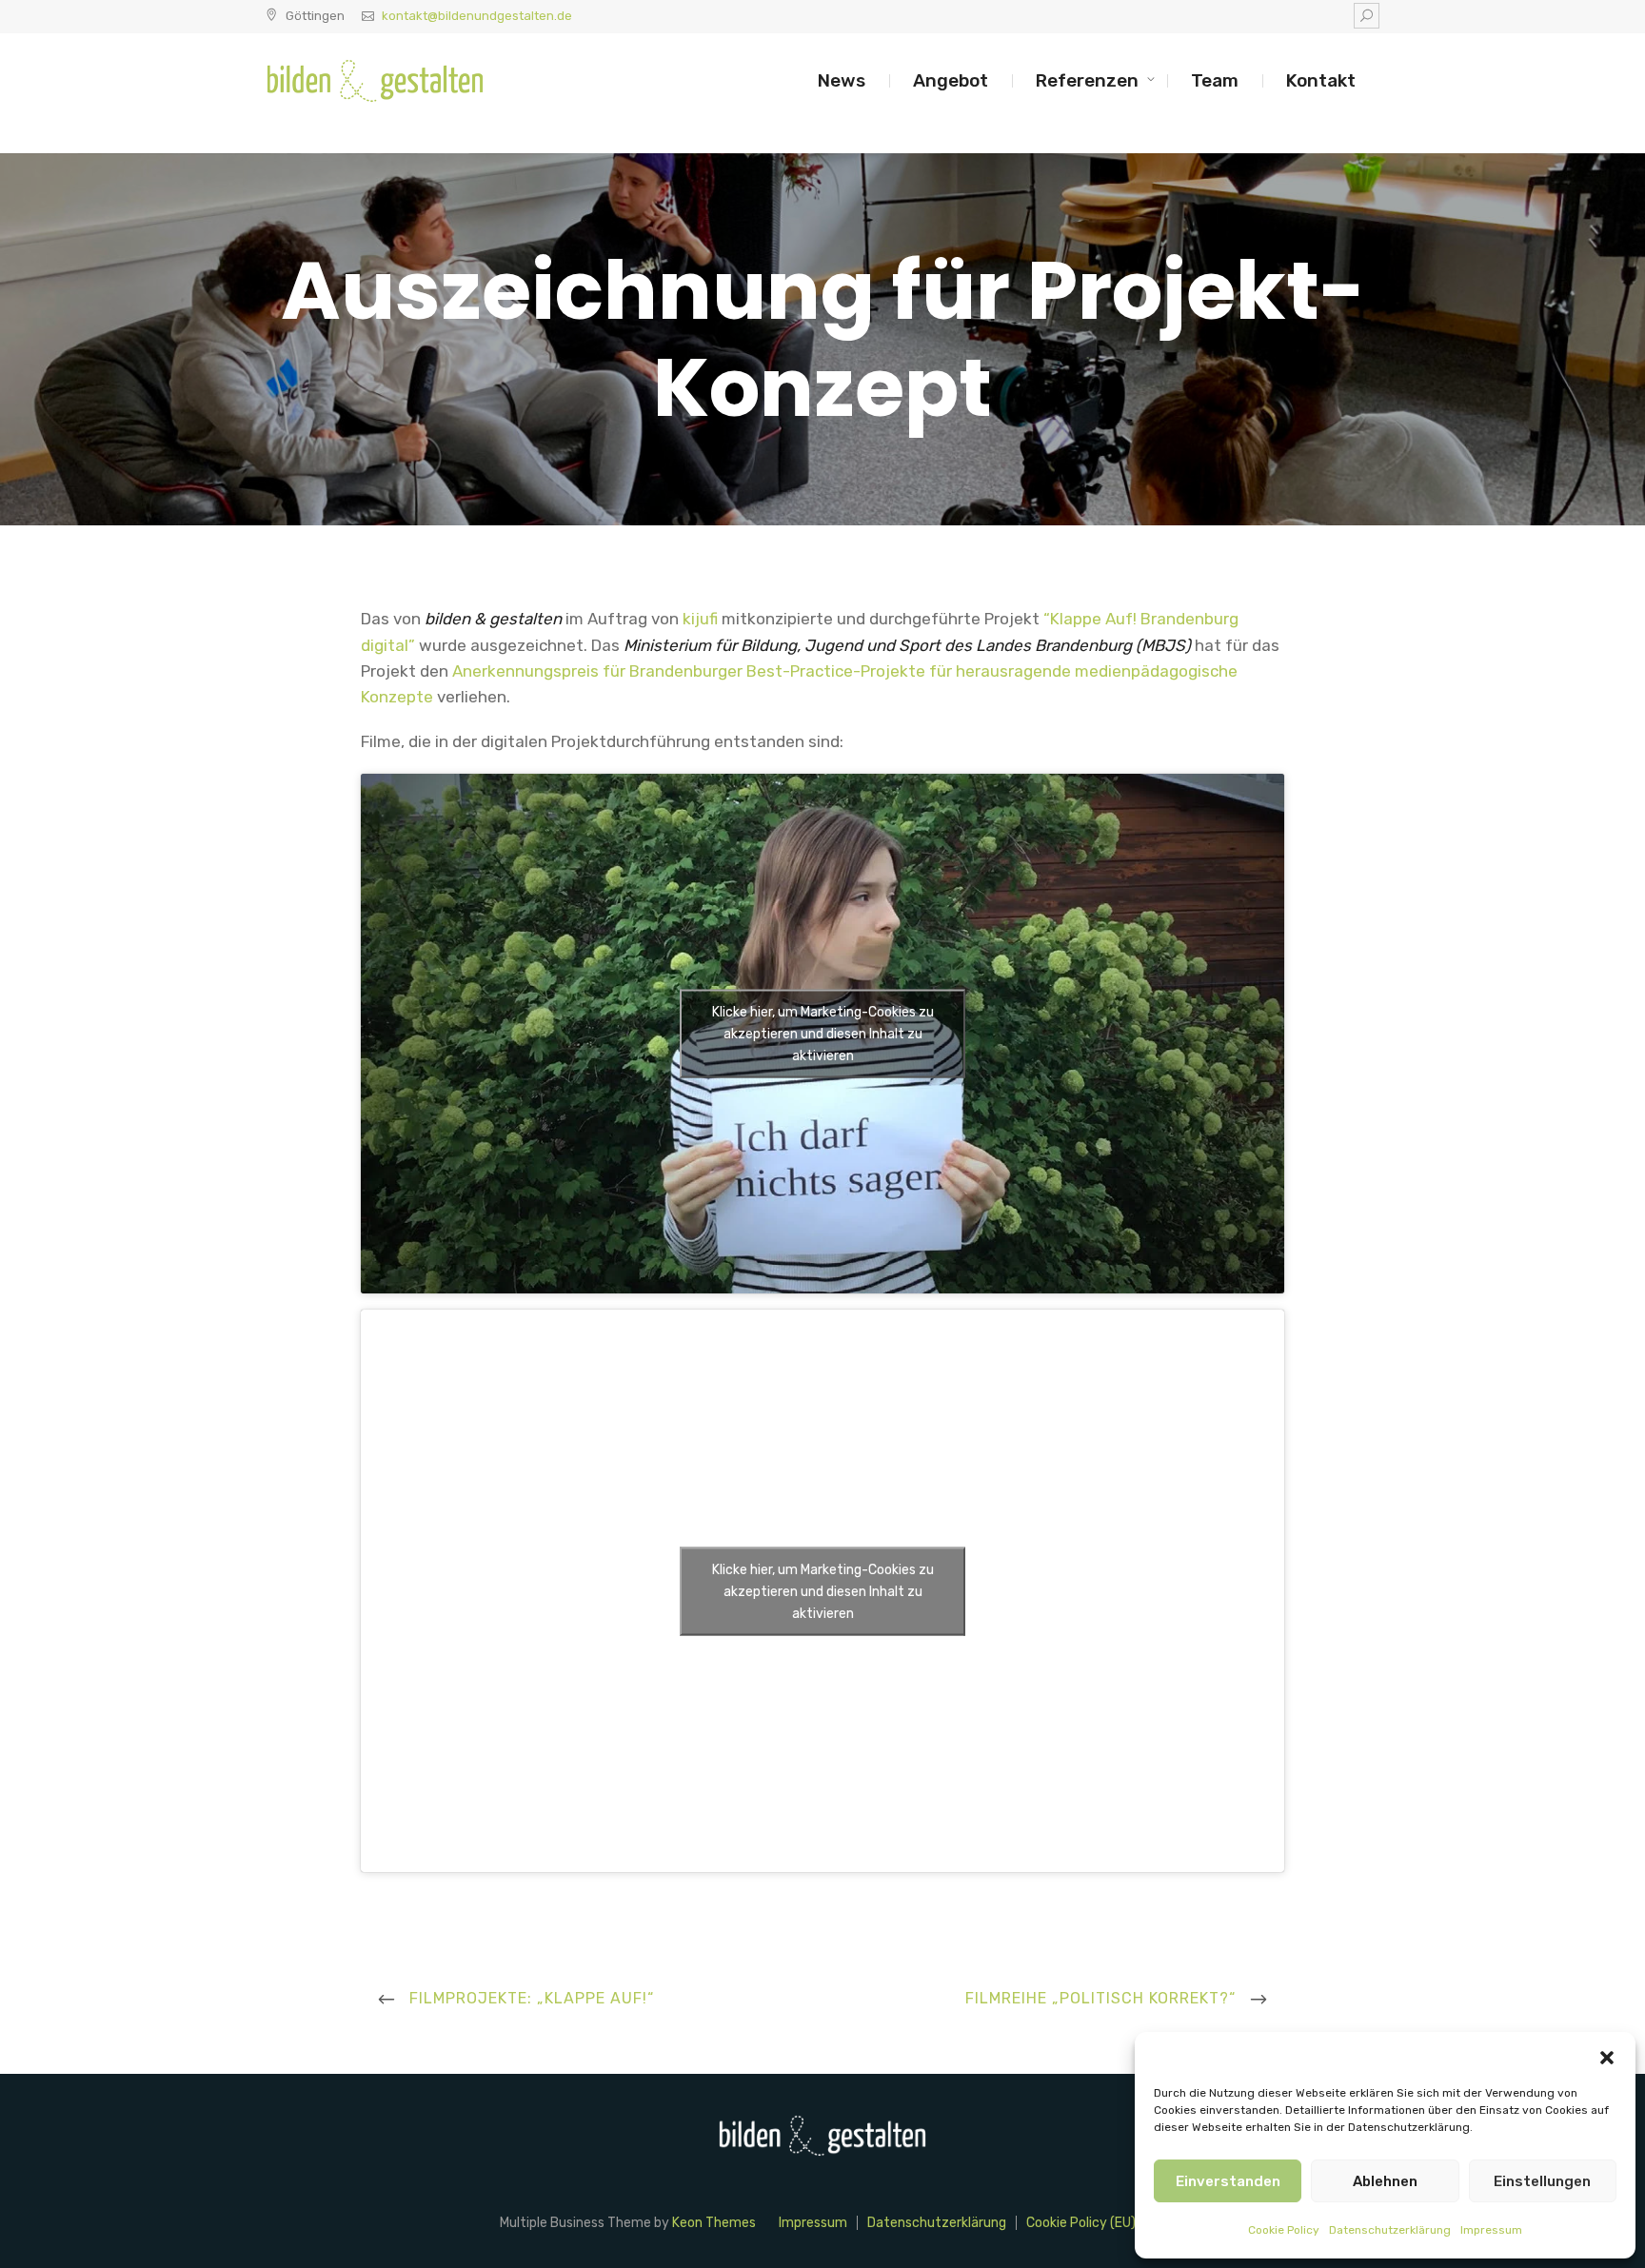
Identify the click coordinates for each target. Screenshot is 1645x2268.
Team (1215, 80)
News (842, 80)
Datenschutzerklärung (1390, 2230)
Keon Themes (714, 2223)
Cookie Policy (1284, 2230)
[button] (1607, 2056)
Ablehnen (1385, 2181)
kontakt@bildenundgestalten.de (477, 16)
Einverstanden (1228, 2181)
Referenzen (1087, 80)
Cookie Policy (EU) (1081, 2223)
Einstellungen (1542, 2181)
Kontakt (1321, 80)
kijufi (700, 619)
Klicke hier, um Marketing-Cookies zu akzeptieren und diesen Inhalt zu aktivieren (823, 1034)
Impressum (1491, 2230)
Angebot (951, 80)
